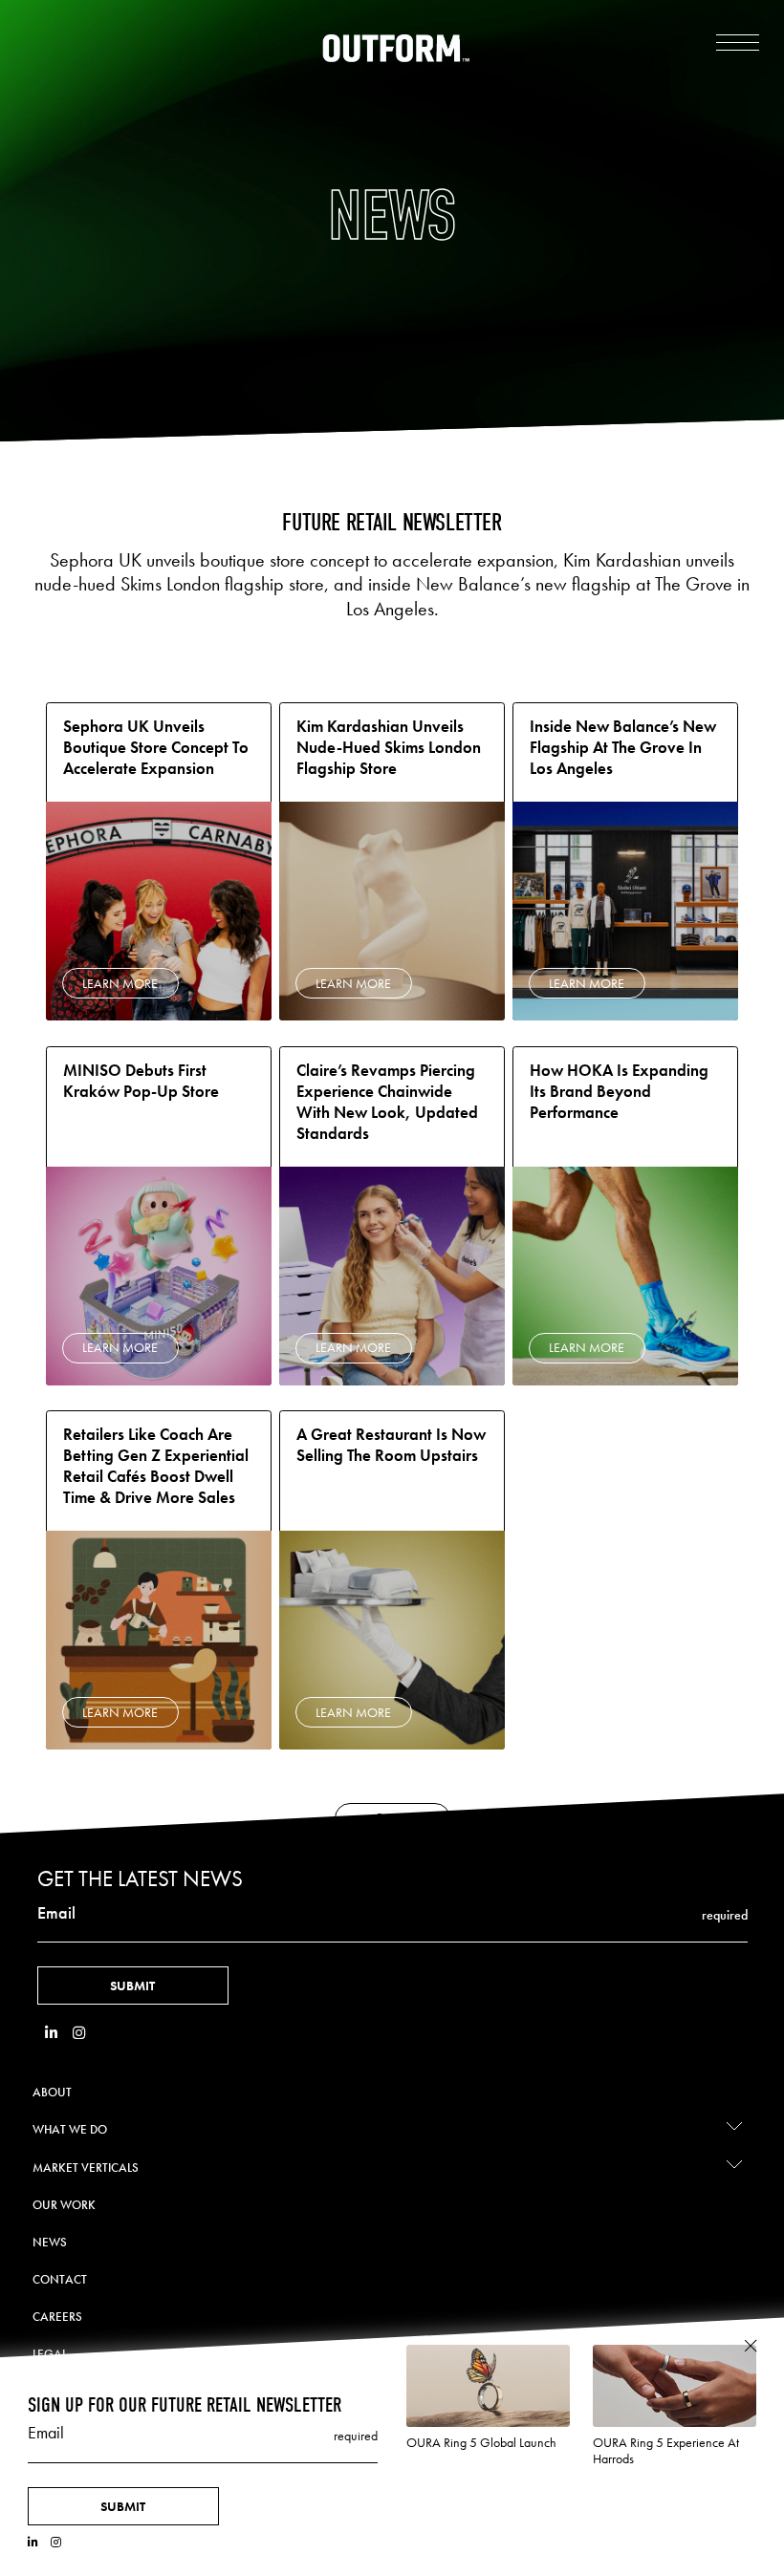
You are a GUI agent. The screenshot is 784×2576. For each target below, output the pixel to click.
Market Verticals (86, 2168)
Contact (60, 2279)
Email (56, 1913)
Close (750, 2346)
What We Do (70, 2129)
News (50, 2242)
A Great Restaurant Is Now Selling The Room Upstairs (391, 1445)
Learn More (120, 983)
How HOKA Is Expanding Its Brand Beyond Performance (619, 1092)
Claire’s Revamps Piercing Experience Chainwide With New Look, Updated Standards (387, 1102)
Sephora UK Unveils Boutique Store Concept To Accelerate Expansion (156, 748)
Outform (396, 48)
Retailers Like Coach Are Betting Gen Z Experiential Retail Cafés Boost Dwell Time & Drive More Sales (156, 1466)
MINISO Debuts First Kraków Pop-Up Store (141, 1081)
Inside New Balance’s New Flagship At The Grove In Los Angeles (623, 748)
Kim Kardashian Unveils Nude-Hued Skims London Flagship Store (389, 748)
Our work (64, 2205)
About (52, 2092)
